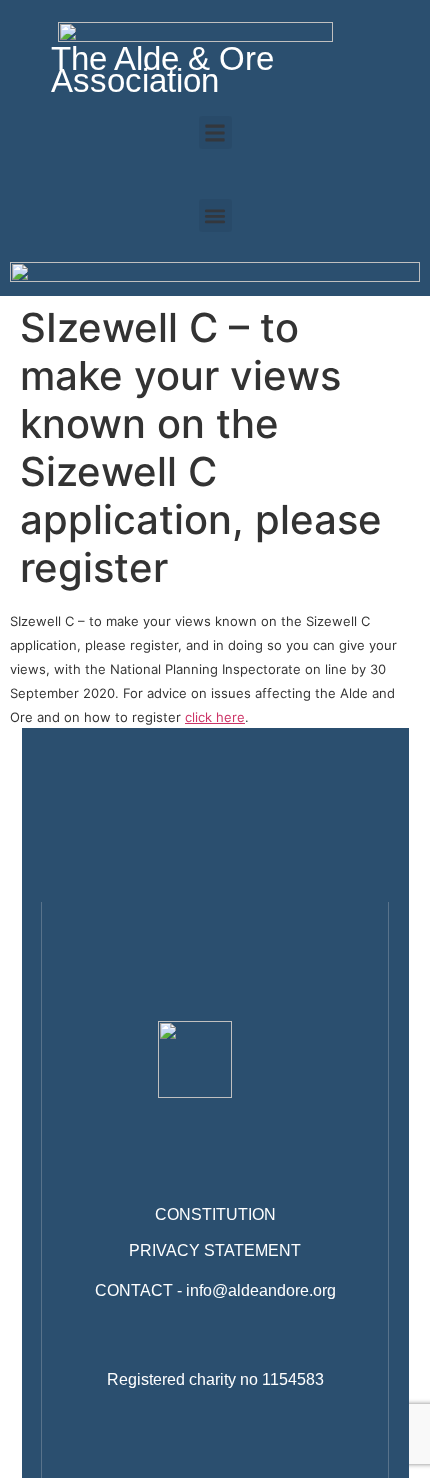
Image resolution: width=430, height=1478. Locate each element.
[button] (215, 132)
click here (215, 717)
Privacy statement (215, 1250)
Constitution (215, 1214)
